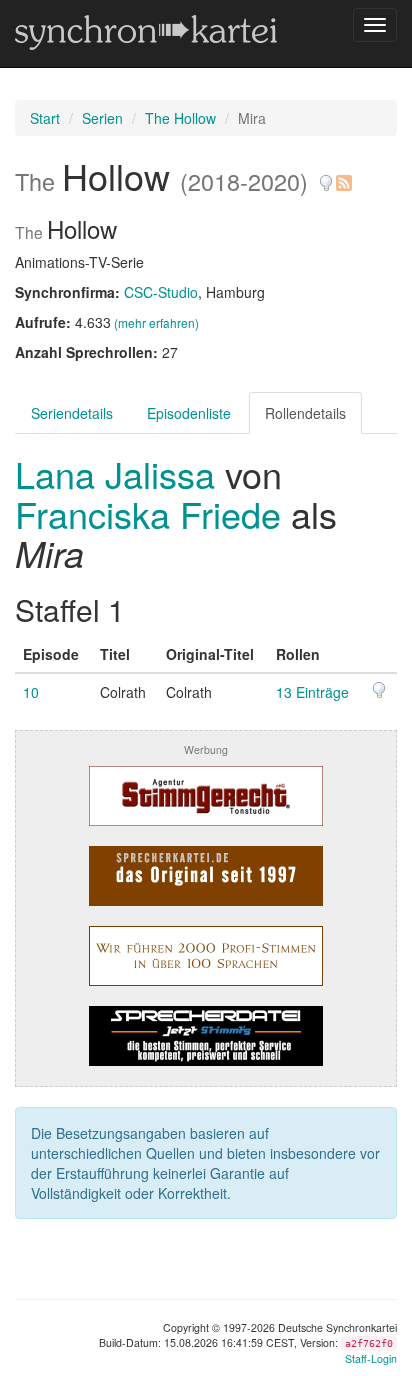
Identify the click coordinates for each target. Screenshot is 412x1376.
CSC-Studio (161, 292)
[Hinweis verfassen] (326, 175)
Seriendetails (72, 413)
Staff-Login (371, 1358)
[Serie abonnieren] (343, 175)
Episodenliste (189, 413)
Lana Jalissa (120, 473)
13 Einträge (312, 692)
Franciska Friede (148, 513)
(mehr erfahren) (156, 322)
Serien (102, 118)
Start (45, 118)
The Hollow (180, 118)
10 (31, 692)
